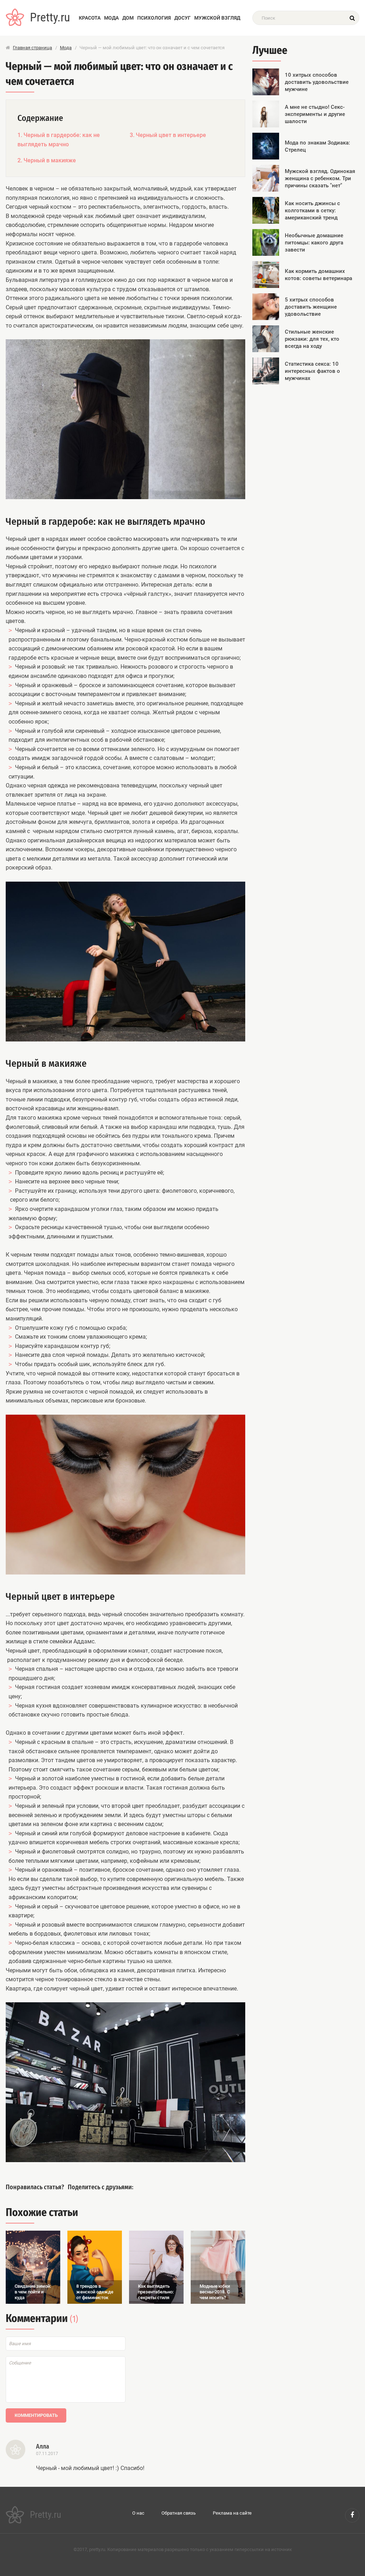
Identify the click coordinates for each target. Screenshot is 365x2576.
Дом (128, 18)
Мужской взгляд (217, 18)
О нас (138, 2513)
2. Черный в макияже (47, 160)
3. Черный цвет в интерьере (168, 135)
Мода (111, 18)
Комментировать (36, 2415)
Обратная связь (179, 2513)
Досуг (182, 18)
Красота (90, 18)
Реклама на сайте (232, 2513)
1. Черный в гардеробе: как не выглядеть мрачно (59, 140)
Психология (154, 18)
